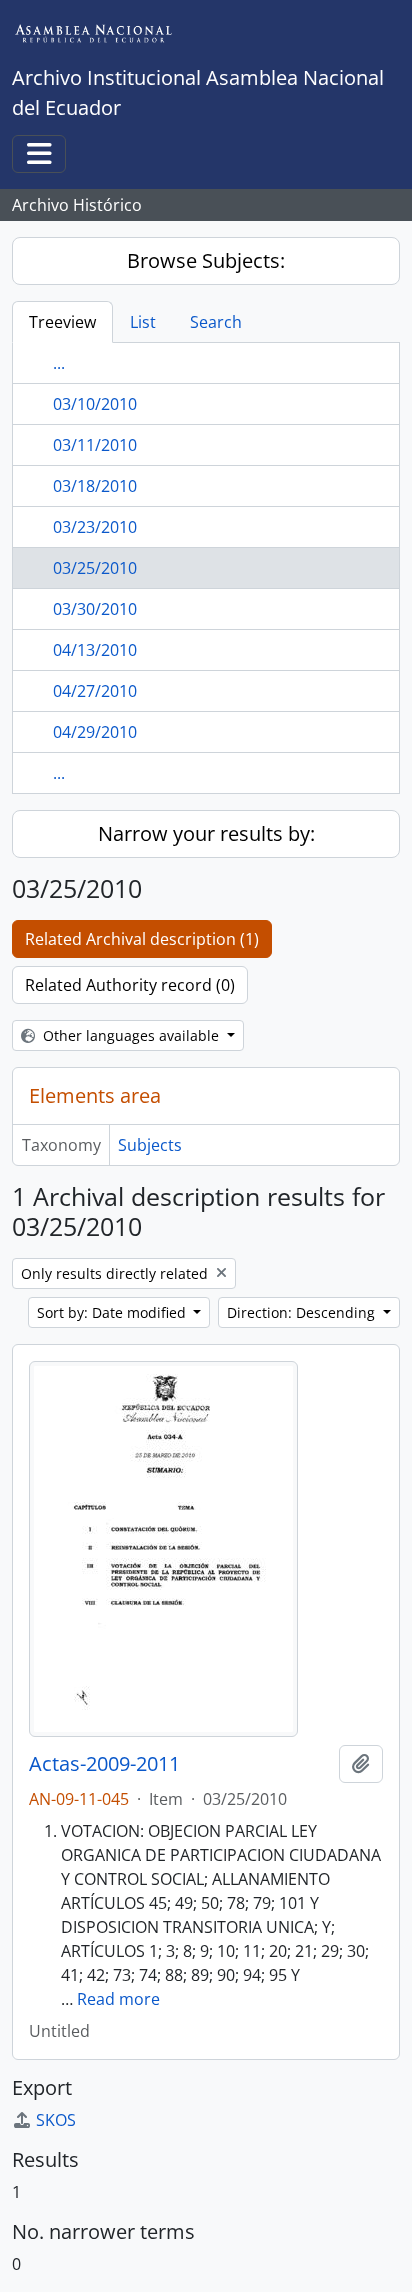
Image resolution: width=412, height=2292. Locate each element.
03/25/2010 (95, 568)
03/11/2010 (95, 445)
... (59, 363)
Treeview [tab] (62, 322)
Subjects (150, 1145)
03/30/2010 (95, 609)
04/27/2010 (95, 691)
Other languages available (131, 1035)
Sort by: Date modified (113, 1312)
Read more (118, 1999)
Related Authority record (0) (130, 985)
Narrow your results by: (206, 833)
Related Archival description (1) (142, 939)
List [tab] (143, 322)
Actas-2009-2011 (104, 1764)
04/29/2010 (95, 732)
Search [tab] (216, 322)
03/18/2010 (95, 486)
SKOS (56, 2120)
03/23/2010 (95, 527)
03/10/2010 (95, 404)
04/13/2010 (95, 650)
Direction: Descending (303, 1312)
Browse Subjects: (206, 260)
